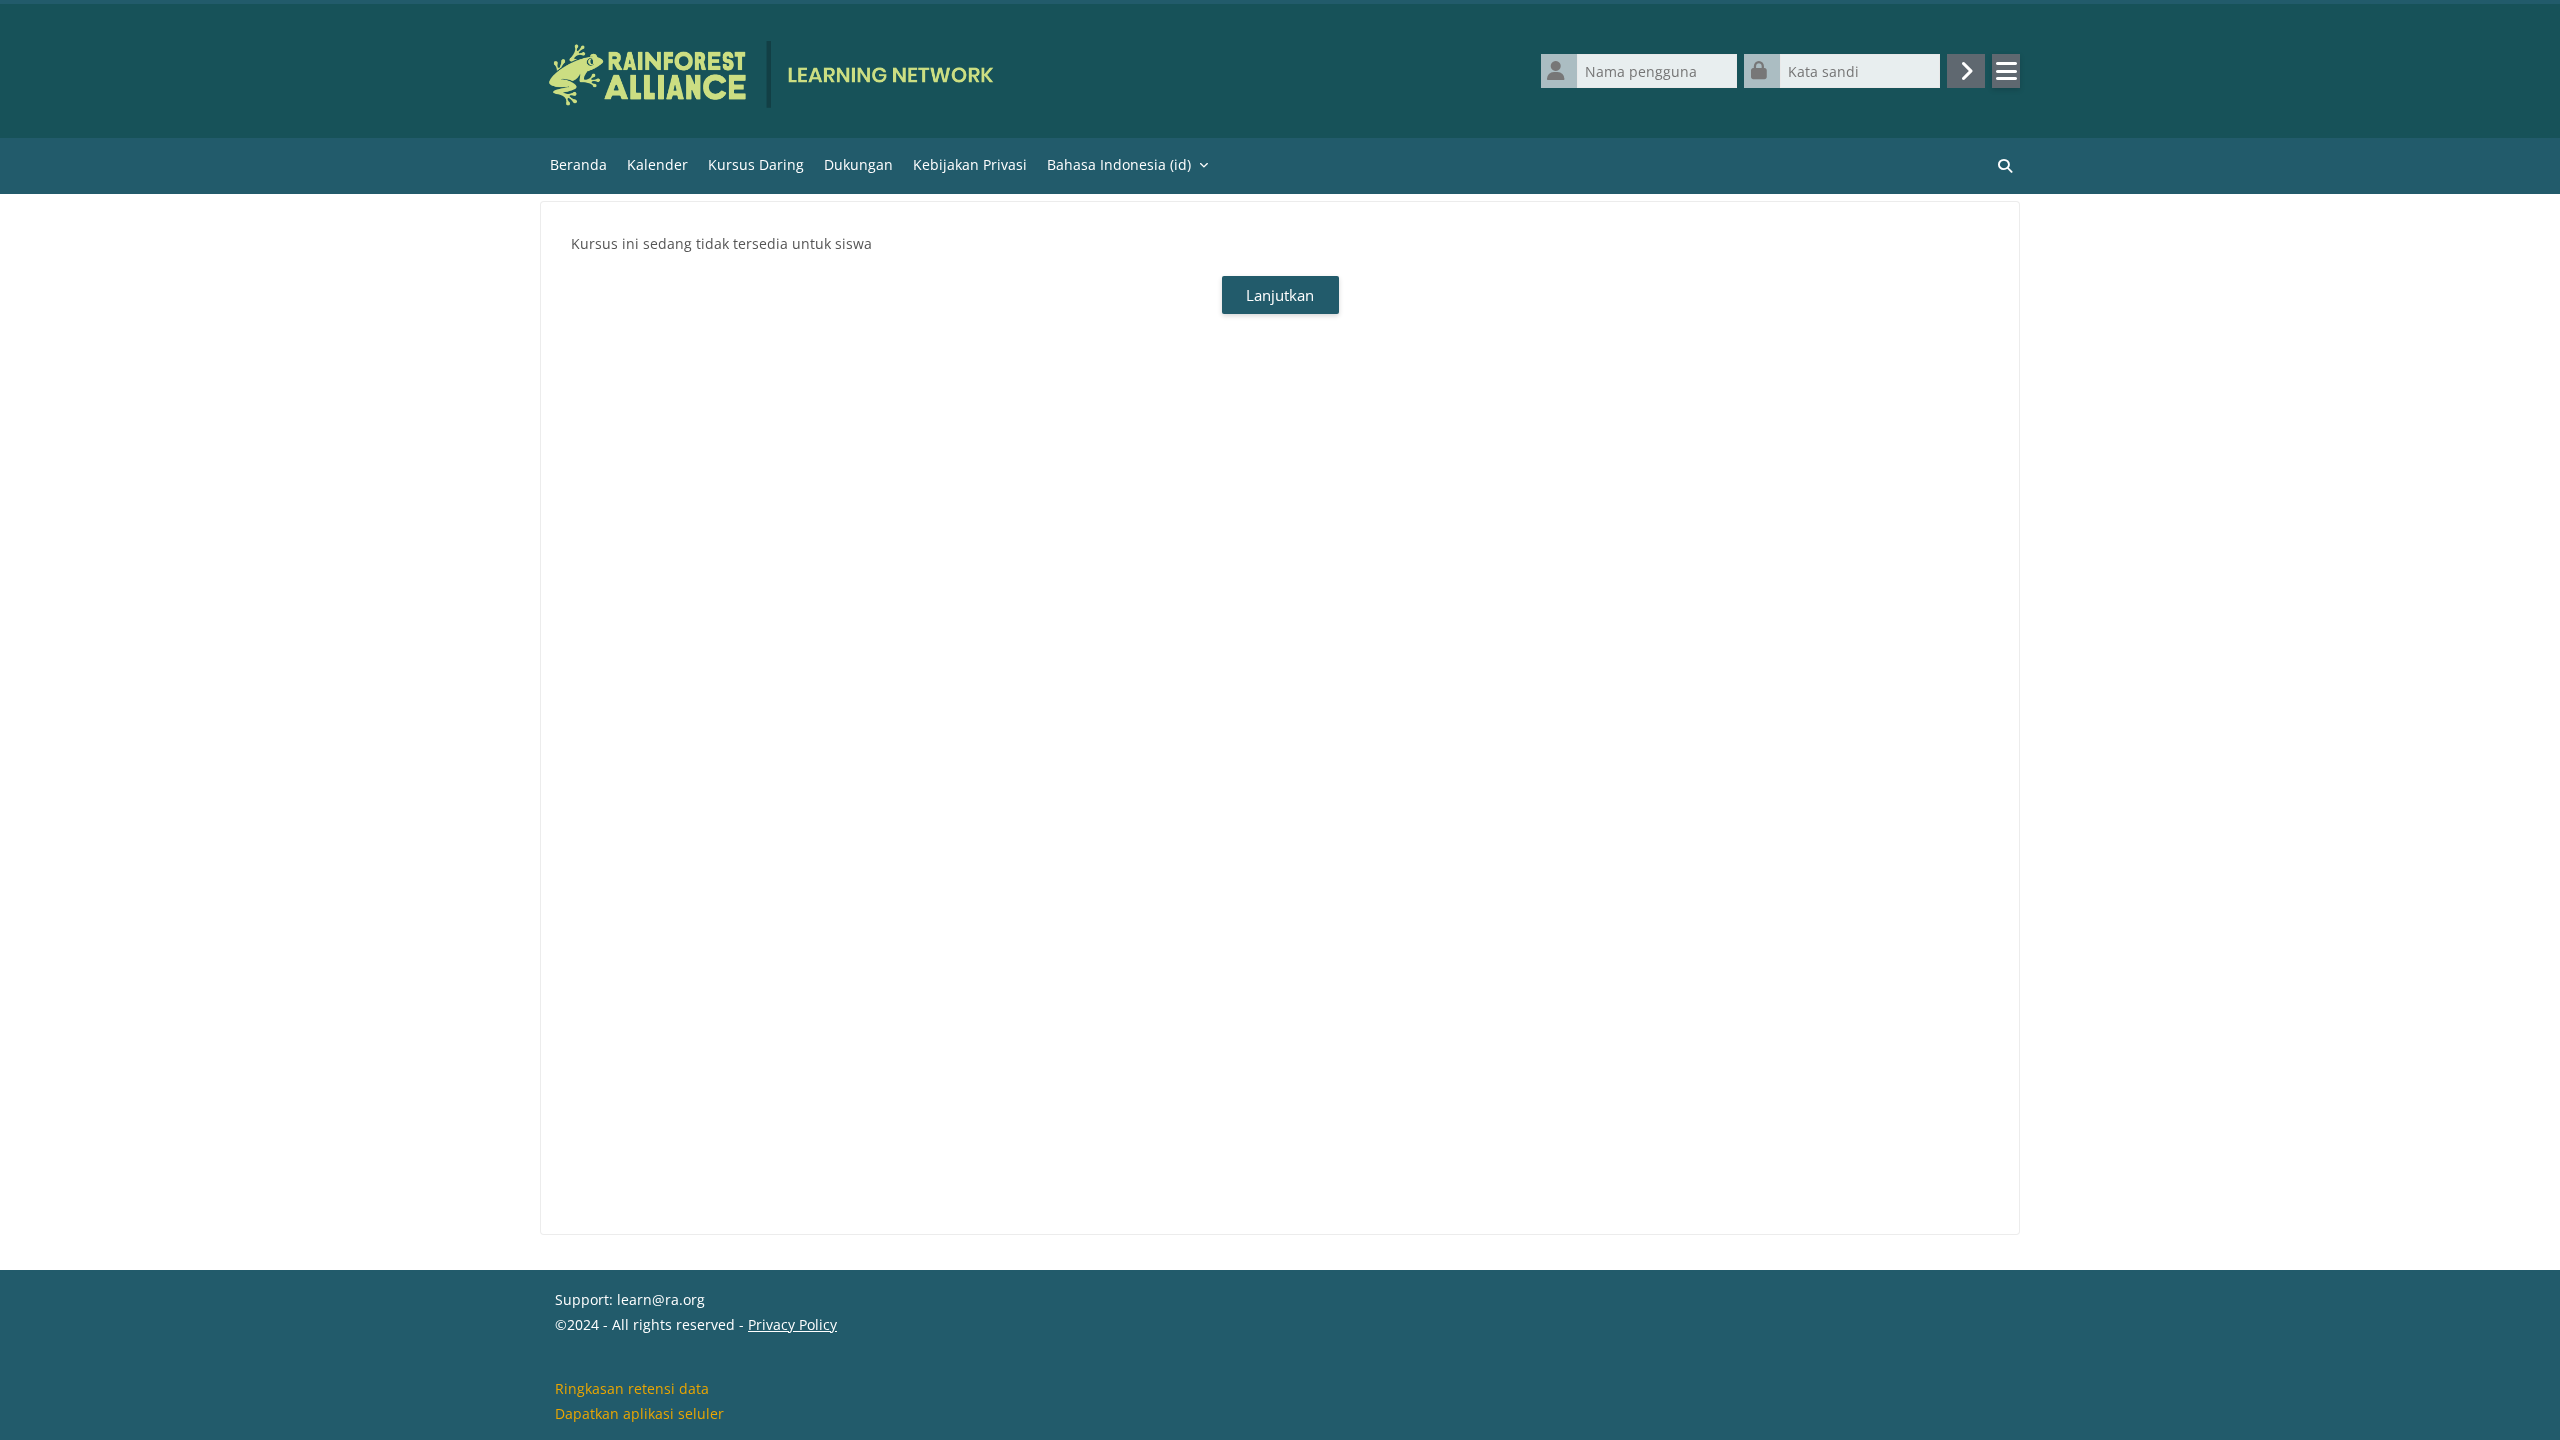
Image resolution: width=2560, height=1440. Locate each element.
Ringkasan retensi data (632, 1388)
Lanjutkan (1280, 295)
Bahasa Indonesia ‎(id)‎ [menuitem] (1119, 164)
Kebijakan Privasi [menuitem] (970, 164)
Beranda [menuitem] (578, 164)
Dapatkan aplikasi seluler (639, 1413)
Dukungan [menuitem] (858, 164)
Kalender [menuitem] (657, 164)
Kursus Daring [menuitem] (756, 164)
